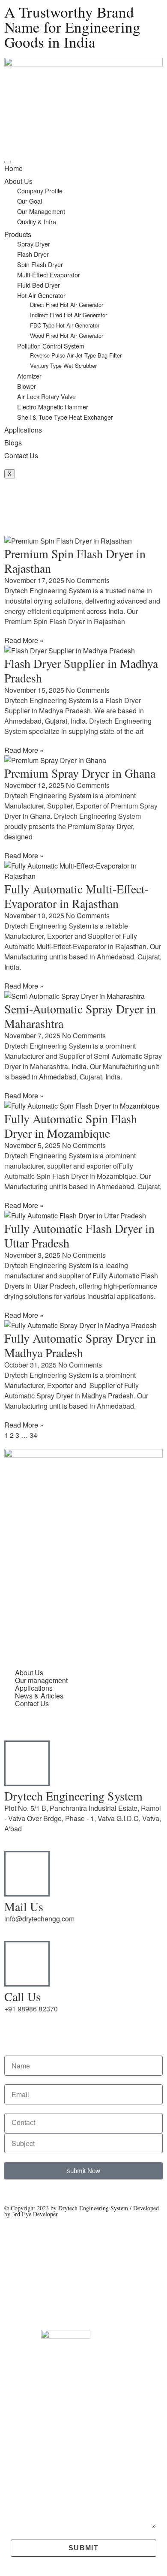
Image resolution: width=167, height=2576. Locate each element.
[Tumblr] (61, 1599)
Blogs (13, 443)
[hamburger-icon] (8, 162)
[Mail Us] (27, 1874)
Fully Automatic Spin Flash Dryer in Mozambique (71, 1126)
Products (18, 234)
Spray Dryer (34, 244)
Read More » (24, 640)
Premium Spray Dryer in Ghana (80, 773)
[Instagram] (84, 1599)
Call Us (22, 1996)
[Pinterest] (15, 1623)
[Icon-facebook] (107, 1599)
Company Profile (40, 191)
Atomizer (29, 376)
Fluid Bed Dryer (39, 285)
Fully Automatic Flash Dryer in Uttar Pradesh (79, 1235)
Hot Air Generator (41, 295)
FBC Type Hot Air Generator (65, 325)
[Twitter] (15, 1599)
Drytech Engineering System (73, 1796)
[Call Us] (27, 1964)
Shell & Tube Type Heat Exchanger (65, 417)
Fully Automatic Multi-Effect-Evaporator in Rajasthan (76, 896)
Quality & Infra (37, 221)
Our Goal (30, 201)
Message (24, 2482)
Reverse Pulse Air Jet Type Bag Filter (76, 355)
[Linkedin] (38, 1599)
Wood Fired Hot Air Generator (67, 335)
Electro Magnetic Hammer (53, 407)
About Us (18, 181)
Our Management (41, 211)
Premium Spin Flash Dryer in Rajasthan (75, 561)
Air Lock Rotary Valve (46, 396)
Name (19, 2376)
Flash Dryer (33, 254)
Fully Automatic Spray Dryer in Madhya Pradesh (80, 1345)
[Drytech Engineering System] (27, 1763)
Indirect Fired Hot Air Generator (69, 315)
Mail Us (24, 1906)
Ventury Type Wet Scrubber (63, 365)
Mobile (20, 2452)
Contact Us (21, 455)
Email (19, 2414)
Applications (23, 430)
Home (13, 168)
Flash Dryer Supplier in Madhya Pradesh (81, 670)
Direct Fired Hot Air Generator (67, 305)
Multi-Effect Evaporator (49, 275)
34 (33, 1435)
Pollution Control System (51, 346)
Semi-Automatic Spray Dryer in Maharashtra (80, 1016)
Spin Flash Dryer (40, 264)
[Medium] (131, 1599)
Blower (27, 386)
